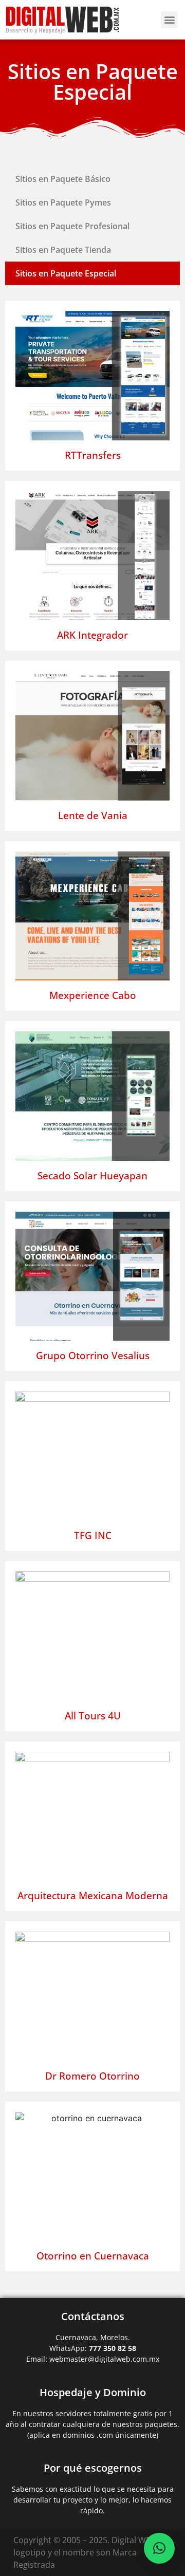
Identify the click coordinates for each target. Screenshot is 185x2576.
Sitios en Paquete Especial (66, 273)
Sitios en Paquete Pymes (63, 202)
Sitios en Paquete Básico (63, 179)
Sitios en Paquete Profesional (72, 226)
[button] (169, 20)
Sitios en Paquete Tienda (63, 250)
